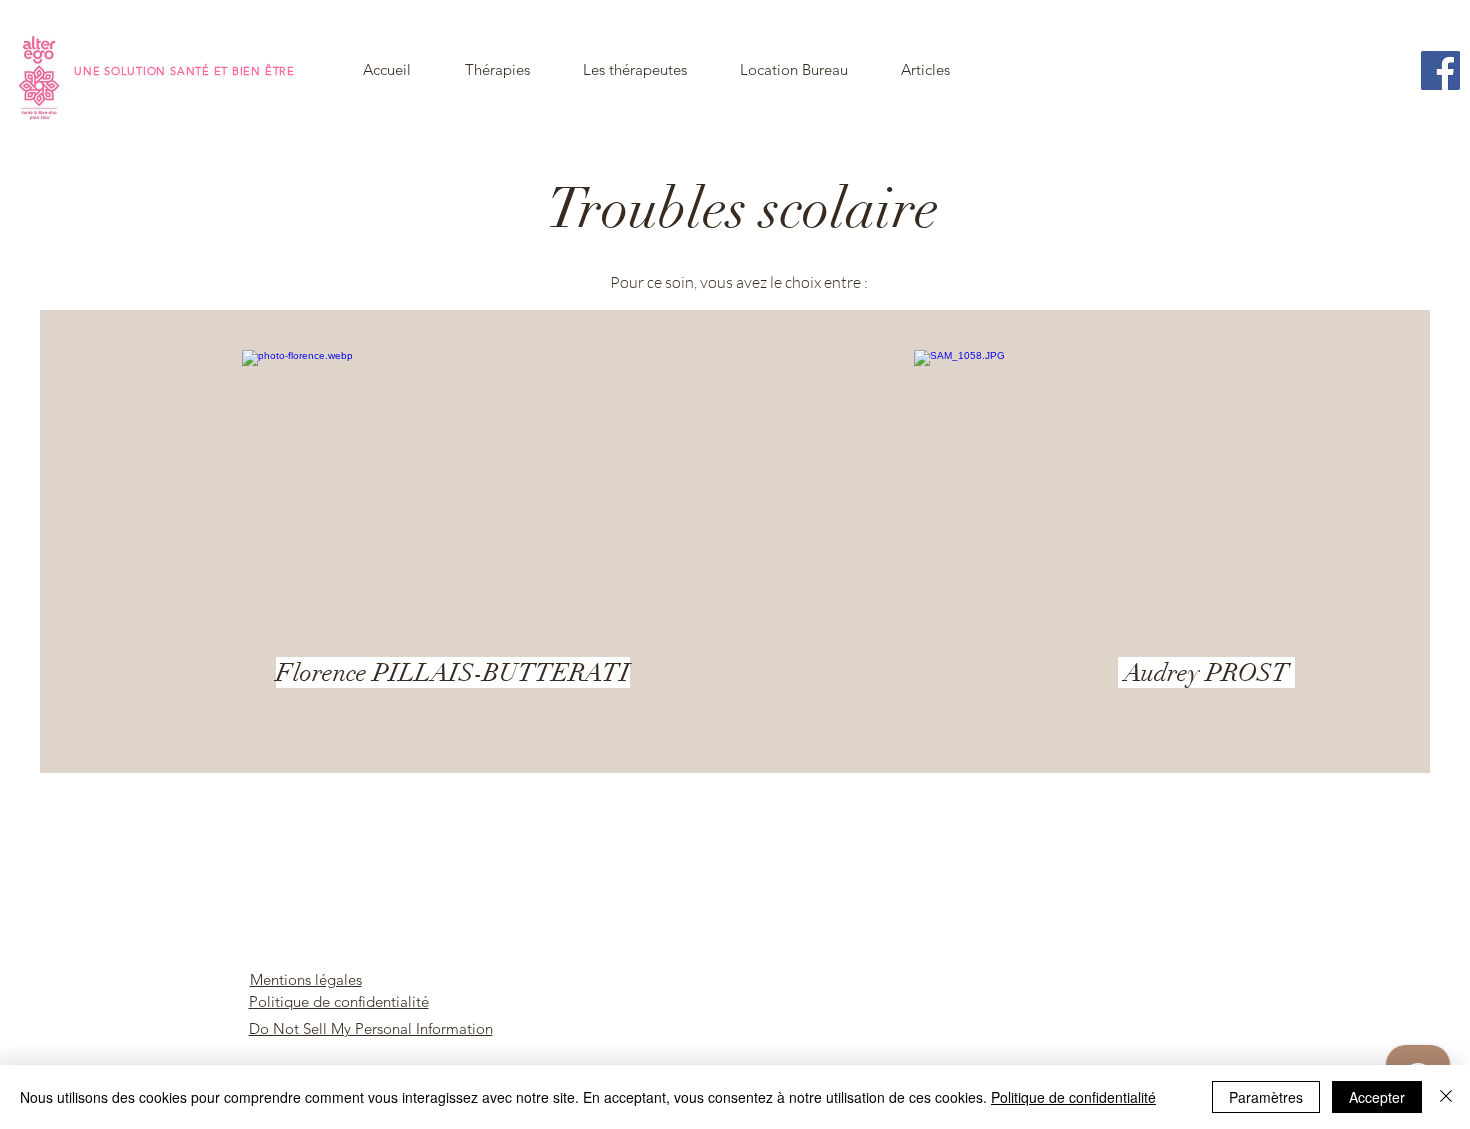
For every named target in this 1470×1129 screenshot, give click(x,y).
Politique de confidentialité (339, 1001)
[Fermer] (1446, 1097)
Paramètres (1266, 1097)
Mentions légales (306, 979)
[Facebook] (1440, 70)
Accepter (1377, 1097)
